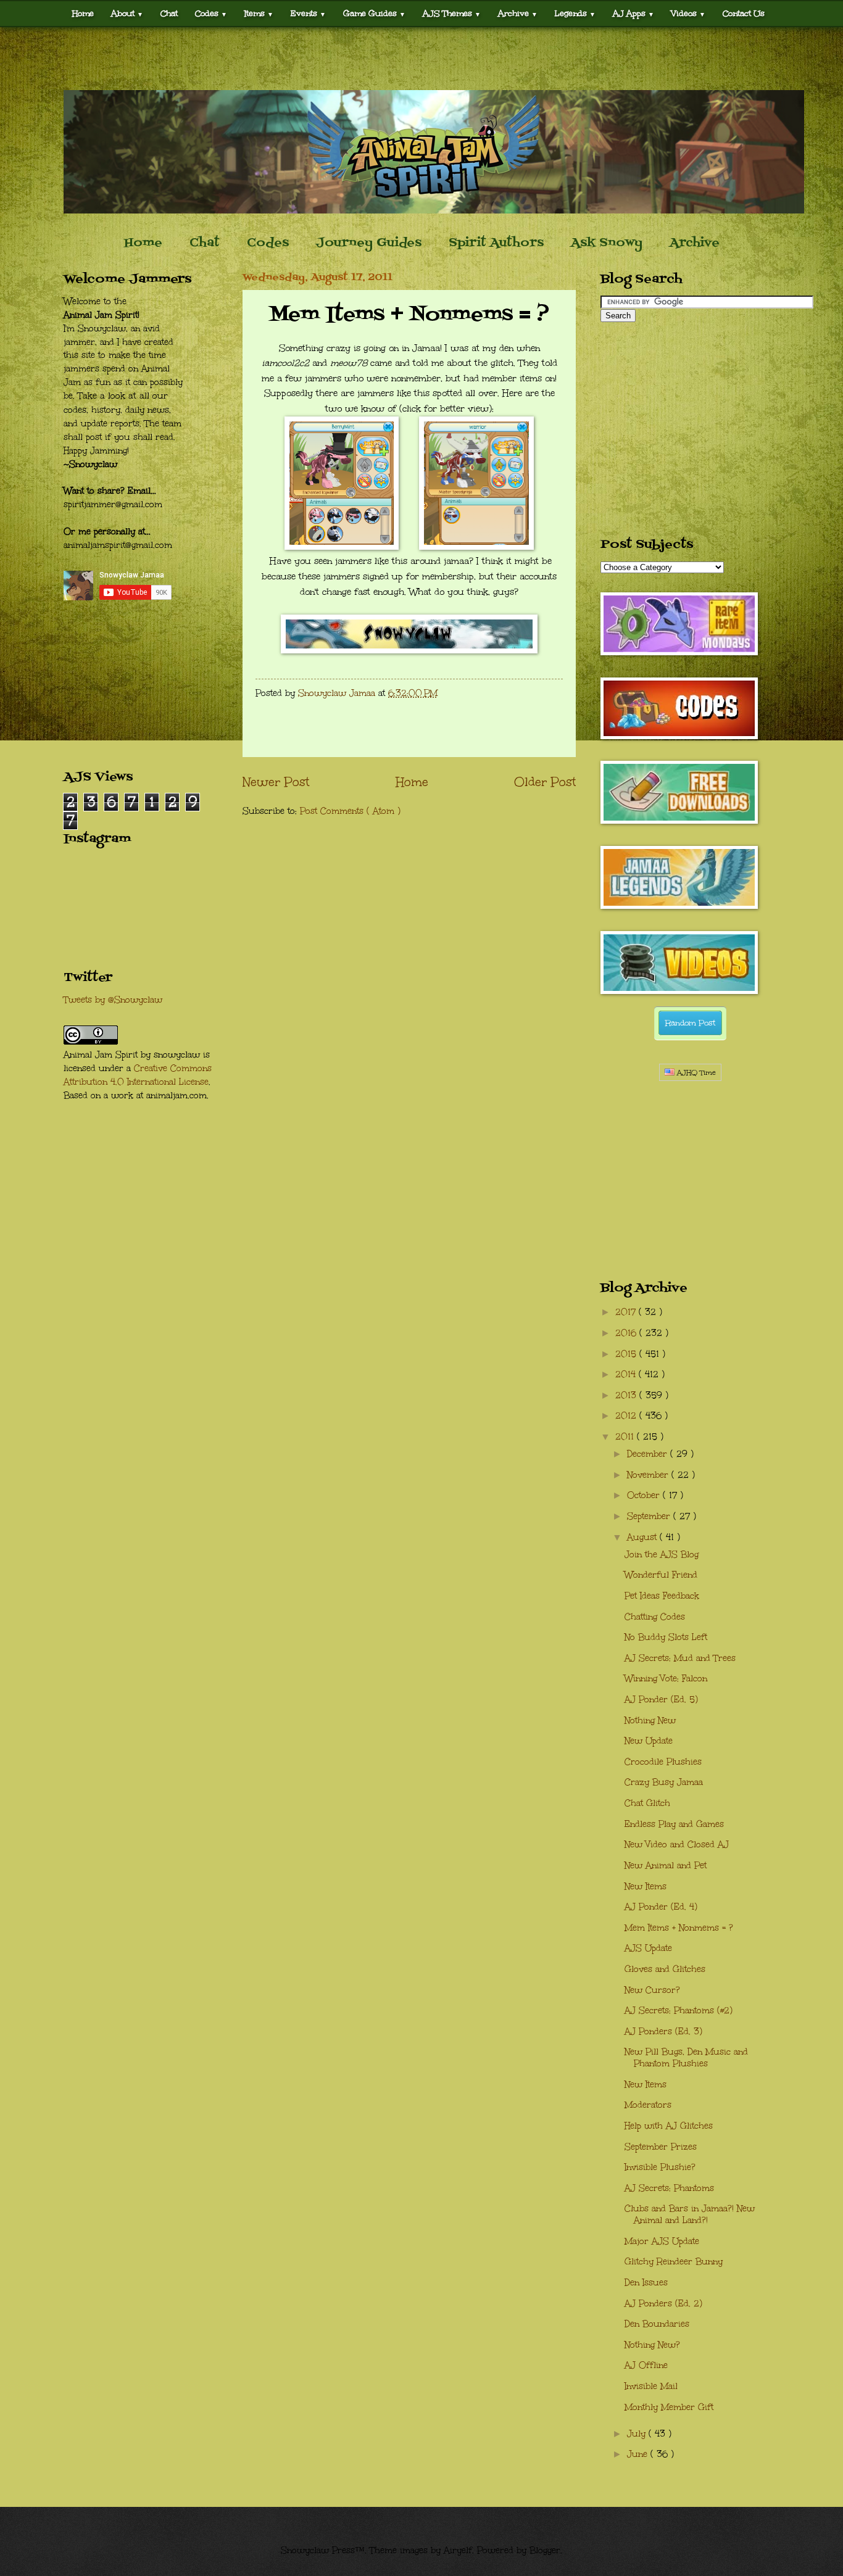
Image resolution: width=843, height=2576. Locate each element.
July (638, 2434)
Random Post (690, 1023)
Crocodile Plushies (663, 1762)
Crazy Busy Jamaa (664, 1782)
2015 (627, 1354)
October (645, 1495)
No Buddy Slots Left (666, 1637)
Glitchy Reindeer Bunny (674, 2262)
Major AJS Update (662, 2241)
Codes (211, 13)
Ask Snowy (607, 243)
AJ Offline (646, 2365)
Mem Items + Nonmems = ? (679, 1928)
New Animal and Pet (666, 1866)
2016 (627, 1333)
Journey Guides (369, 243)
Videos (688, 13)
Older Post (545, 782)
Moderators (648, 2105)
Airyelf (458, 2550)
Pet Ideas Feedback (662, 1596)
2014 (627, 1374)
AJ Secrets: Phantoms (669, 2188)
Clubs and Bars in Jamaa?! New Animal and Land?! (690, 2214)
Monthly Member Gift (669, 2407)
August (643, 1537)
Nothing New (650, 1721)
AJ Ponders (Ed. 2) (663, 2304)
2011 (626, 1437)
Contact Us (744, 13)
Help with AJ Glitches (669, 2126)
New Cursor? (652, 1990)
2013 (627, 1395)
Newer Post (276, 782)
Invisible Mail (651, 2386)
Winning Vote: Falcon (666, 1679)
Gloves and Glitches (665, 1969)
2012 (627, 1416)
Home (83, 13)
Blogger (545, 2550)
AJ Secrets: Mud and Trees (680, 1658)
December (649, 1454)
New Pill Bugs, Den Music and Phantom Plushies (686, 2058)
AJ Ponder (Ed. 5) (661, 1700)
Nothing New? (652, 2345)
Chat (169, 13)
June (639, 2454)
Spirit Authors (496, 243)
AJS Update (648, 1948)
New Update (649, 1741)
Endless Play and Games (674, 1824)
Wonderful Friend (661, 1575)
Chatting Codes (655, 1617)
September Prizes (661, 2147)
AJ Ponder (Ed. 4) (661, 1907)
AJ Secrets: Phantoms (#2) (679, 2011)
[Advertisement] (421, 59)
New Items (646, 1886)
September (650, 1516)
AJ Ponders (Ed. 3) (663, 2031)
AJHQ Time (695, 1073)
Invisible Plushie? (660, 2167)
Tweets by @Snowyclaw (113, 1000)
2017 (627, 1312)
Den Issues (646, 2283)
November (649, 1475)
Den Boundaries (657, 2324)
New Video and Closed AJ (677, 1845)
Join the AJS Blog (662, 1555)
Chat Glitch (647, 1803)
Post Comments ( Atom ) (350, 811)
